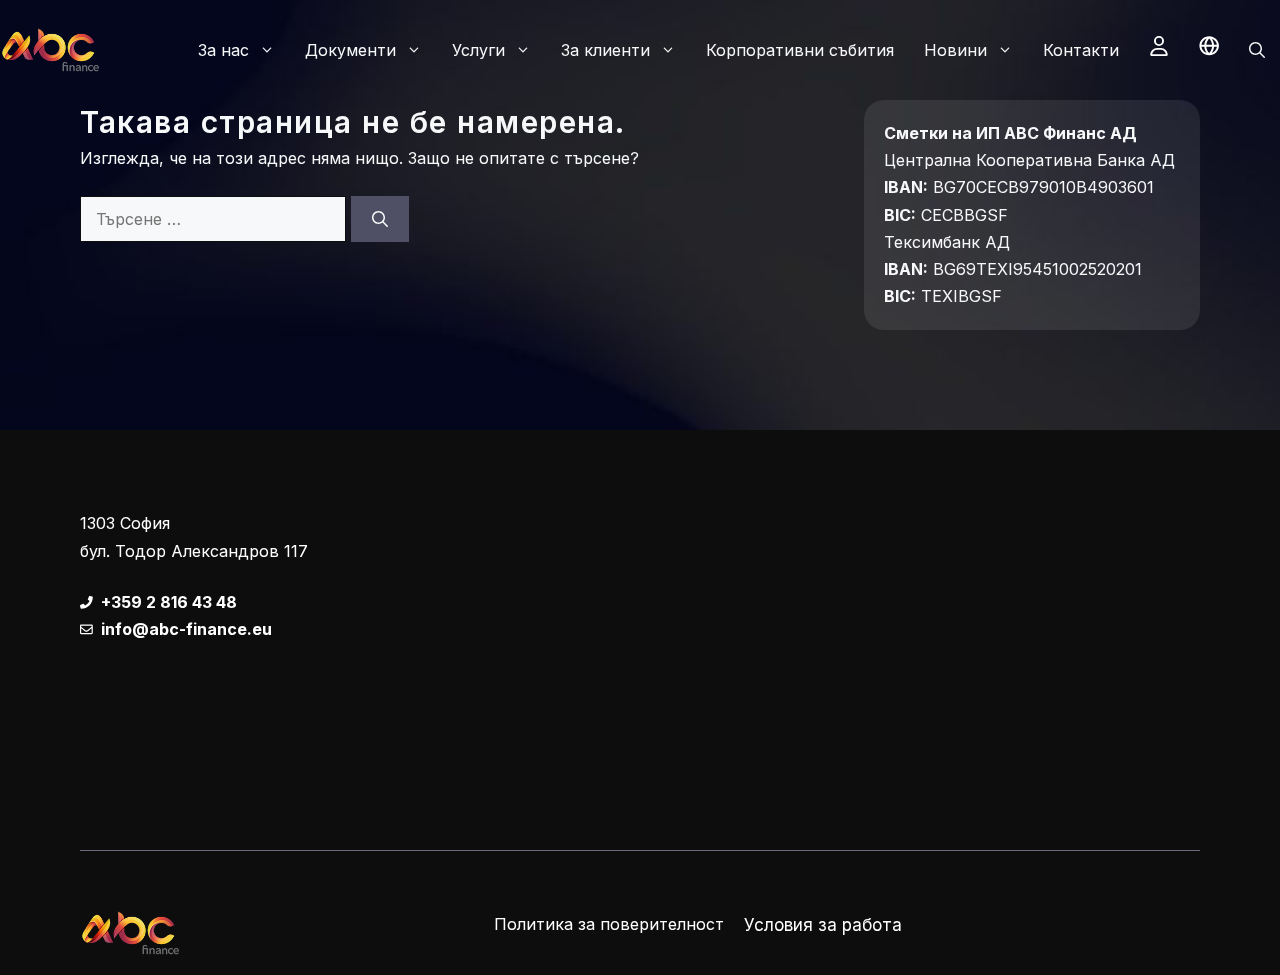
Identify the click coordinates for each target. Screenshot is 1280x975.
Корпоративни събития (800, 50)
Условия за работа (823, 925)
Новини (955, 50)
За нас (223, 50)
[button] (1257, 50)
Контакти (1081, 50)
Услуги (478, 50)
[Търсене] (380, 219)
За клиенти (605, 50)
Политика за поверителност (609, 924)
